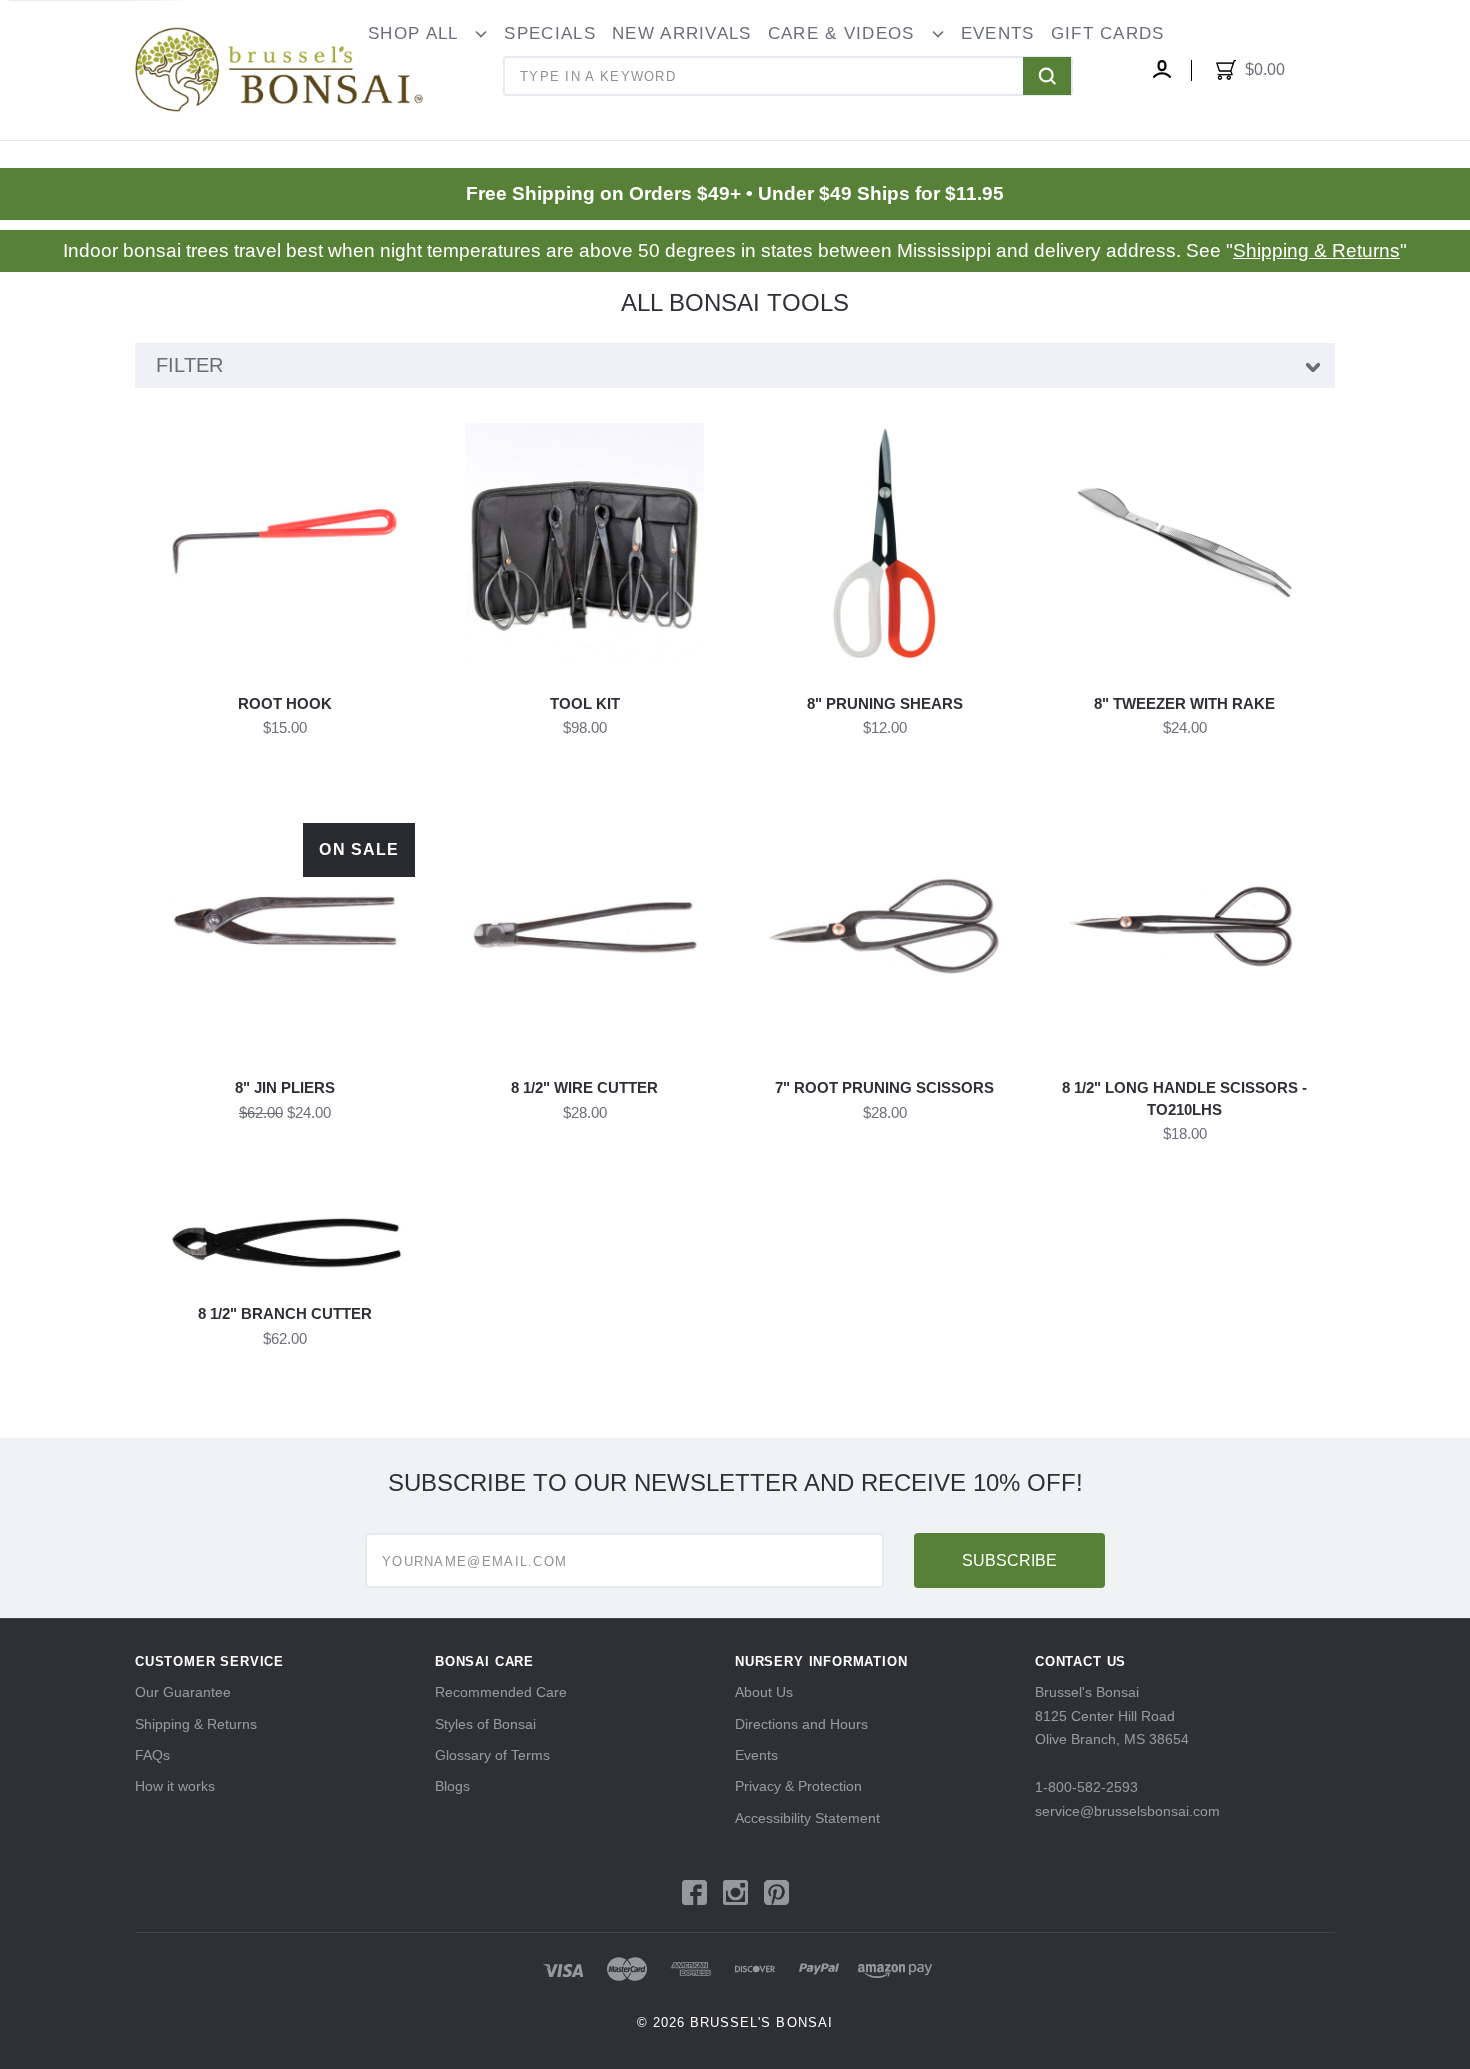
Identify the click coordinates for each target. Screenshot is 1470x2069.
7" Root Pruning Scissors (884, 1087)
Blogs (452, 1786)
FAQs (152, 1755)
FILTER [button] (189, 365)
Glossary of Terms (492, 1755)
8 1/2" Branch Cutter (285, 1313)
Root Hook (285, 703)
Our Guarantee (183, 1692)
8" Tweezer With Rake (1184, 703)
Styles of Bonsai (485, 1724)
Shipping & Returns (1316, 250)
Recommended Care (501, 1692)
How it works (175, 1786)
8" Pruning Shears (885, 703)
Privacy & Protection (798, 1786)
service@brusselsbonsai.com (1127, 1811)
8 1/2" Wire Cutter (584, 1087)
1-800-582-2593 (1086, 1787)
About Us (764, 1692)
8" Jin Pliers (285, 1087)
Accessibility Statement (807, 1818)
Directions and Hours (801, 1724)
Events (756, 1755)
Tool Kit (585, 703)
